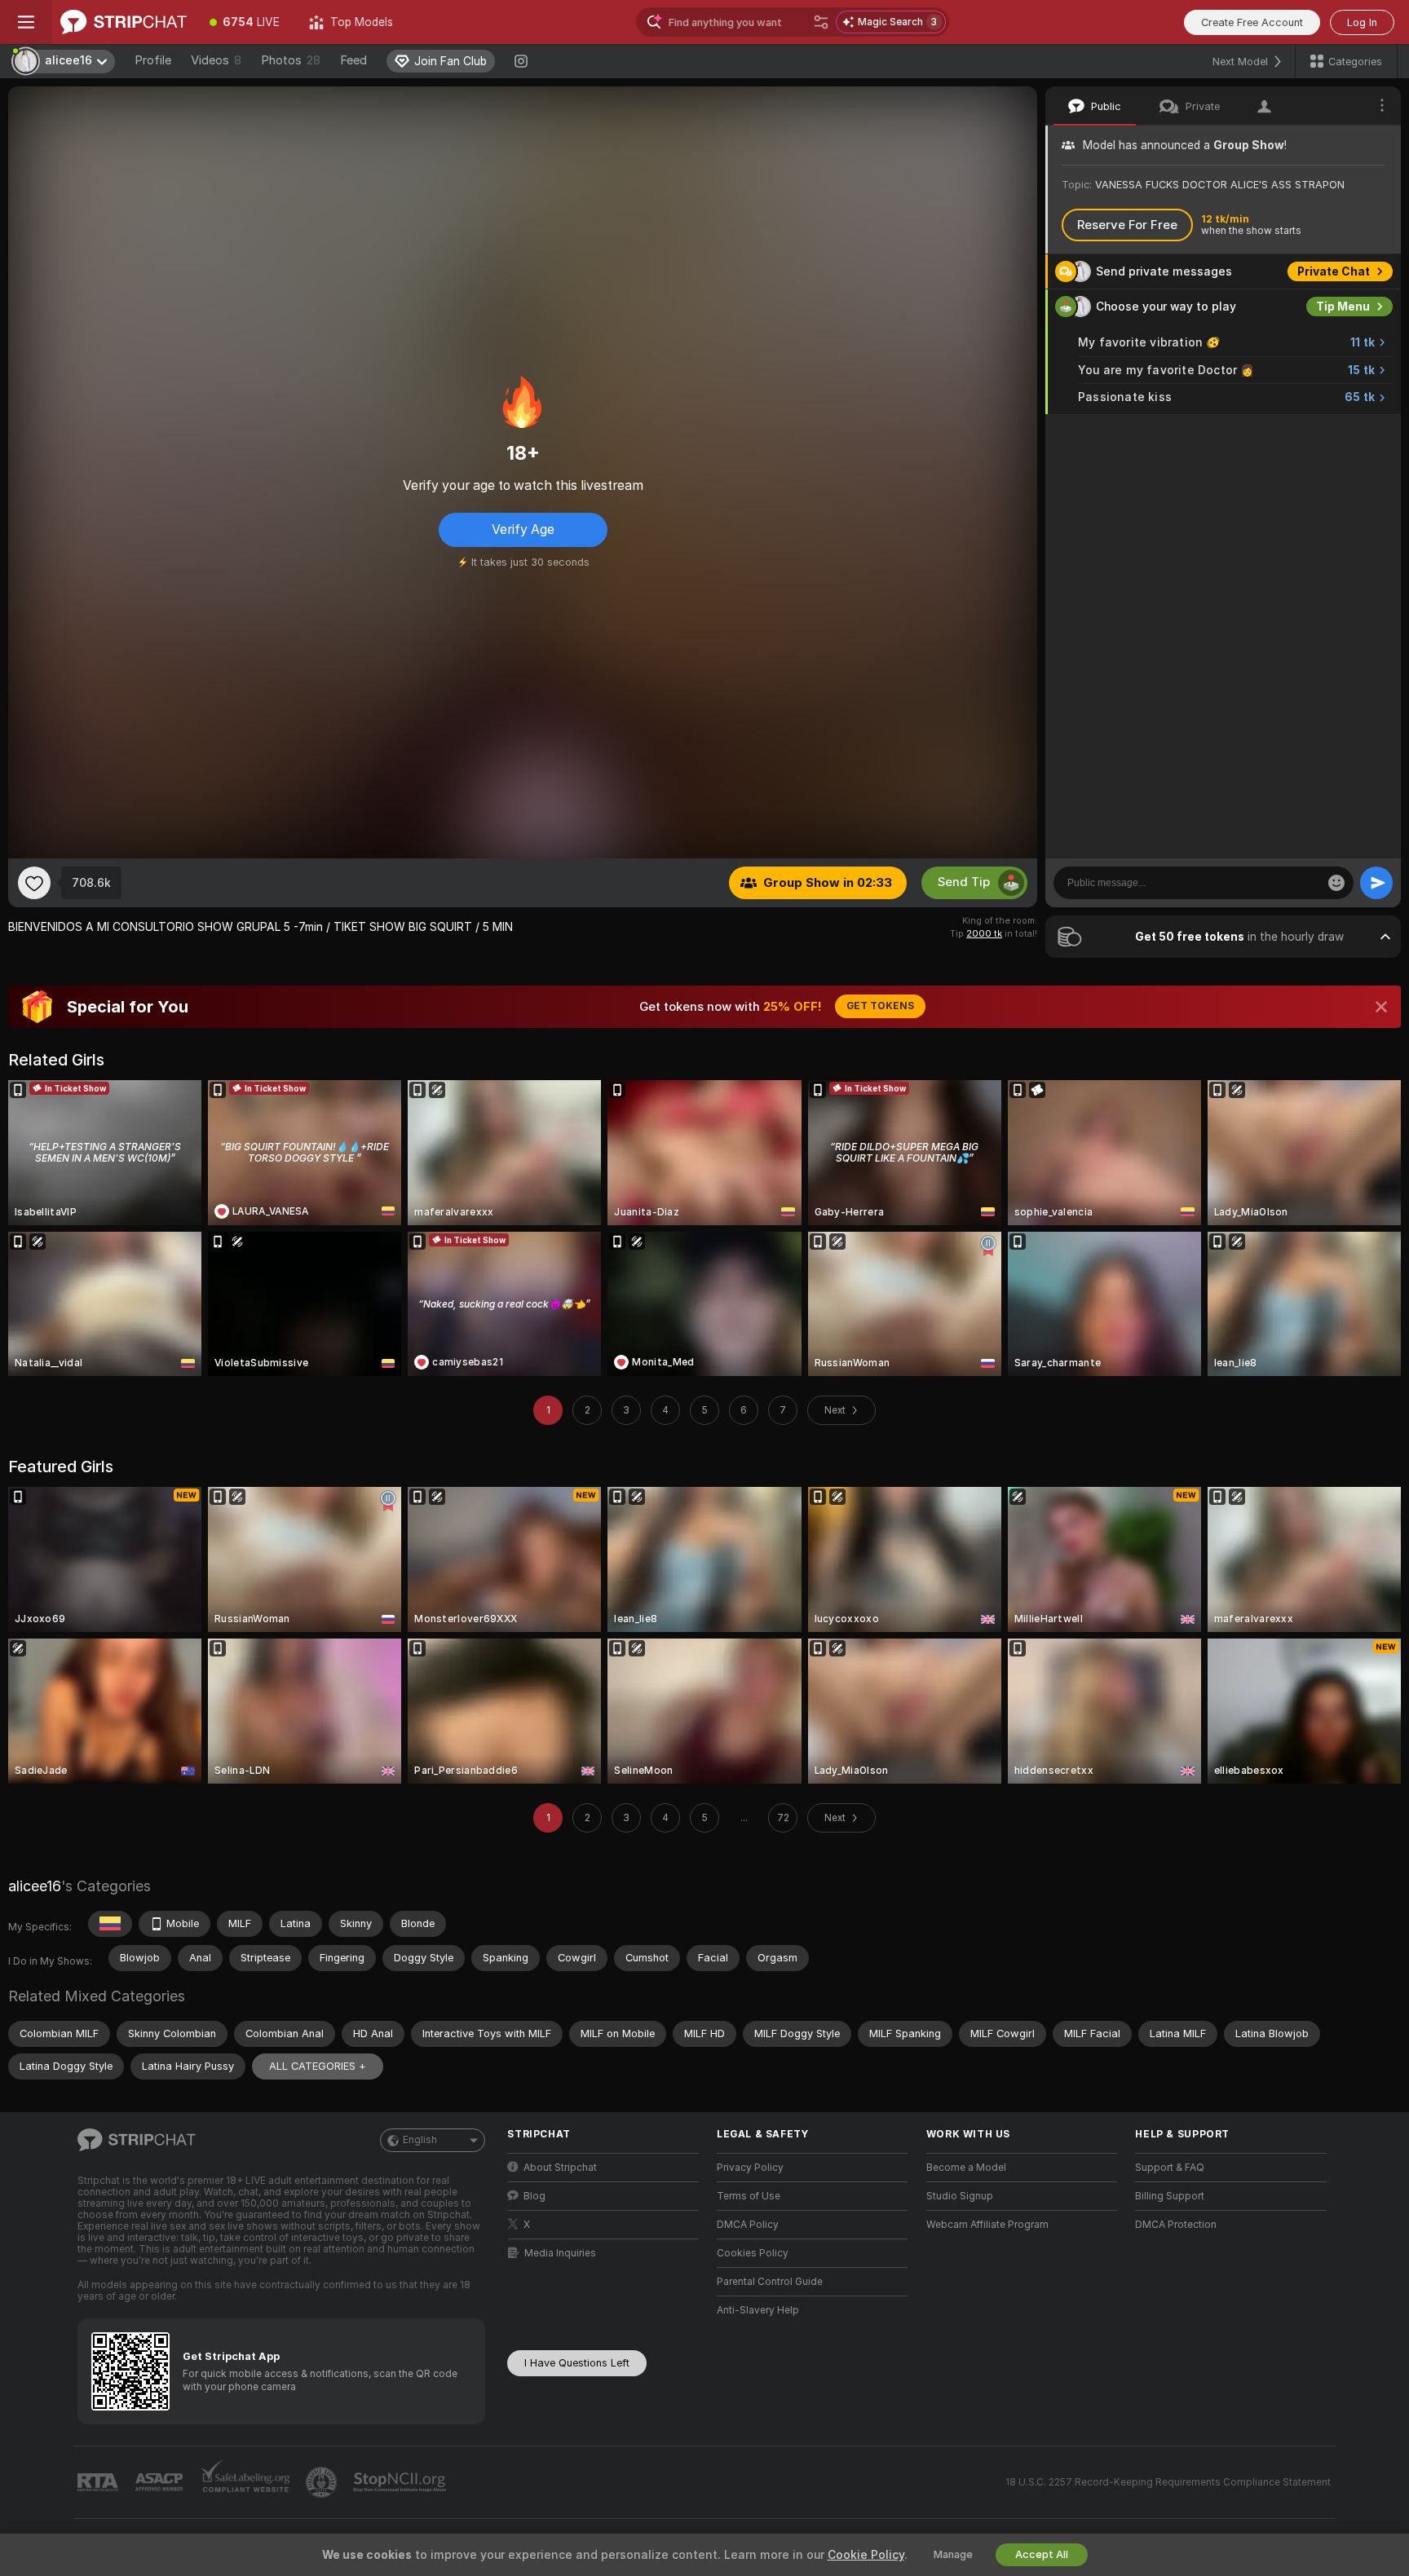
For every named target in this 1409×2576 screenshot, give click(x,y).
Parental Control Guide (770, 2282)
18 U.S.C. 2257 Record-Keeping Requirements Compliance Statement (1168, 2482)
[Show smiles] (1336, 883)
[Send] (1376, 883)
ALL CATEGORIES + (318, 2066)
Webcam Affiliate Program (987, 2225)
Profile (153, 60)
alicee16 (35, 1886)
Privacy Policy (750, 2168)
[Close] (1381, 1007)
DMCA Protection (1176, 2225)
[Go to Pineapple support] (323, 2482)
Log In (1362, 22)
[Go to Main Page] (124, 22)
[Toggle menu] (26, 22)
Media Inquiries (560, 2253)
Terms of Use (749, 2196)
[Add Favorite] (34, 883)
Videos (216, 60)
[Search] (821, 22)
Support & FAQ (1170, 2168)
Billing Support (1170, 2196)
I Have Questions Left (577, 2363)
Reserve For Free (1127, 225)
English (420, 2140)
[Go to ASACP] (161, 2482)
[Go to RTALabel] (99, 2483)
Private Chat (1334, 271)
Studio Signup (960, 2196)
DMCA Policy (748, 2225)
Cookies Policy (753, 2253)
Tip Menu (1343, 307)
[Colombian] (110, 1924)
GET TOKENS (880, 1006)
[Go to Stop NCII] (401, 2482)
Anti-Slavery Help (758, 2310)
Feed (353, 60)
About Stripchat (560, 2168)
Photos (291, 60)
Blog (534, 2196)
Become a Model (966, 2168)
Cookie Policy (866, 2555)
